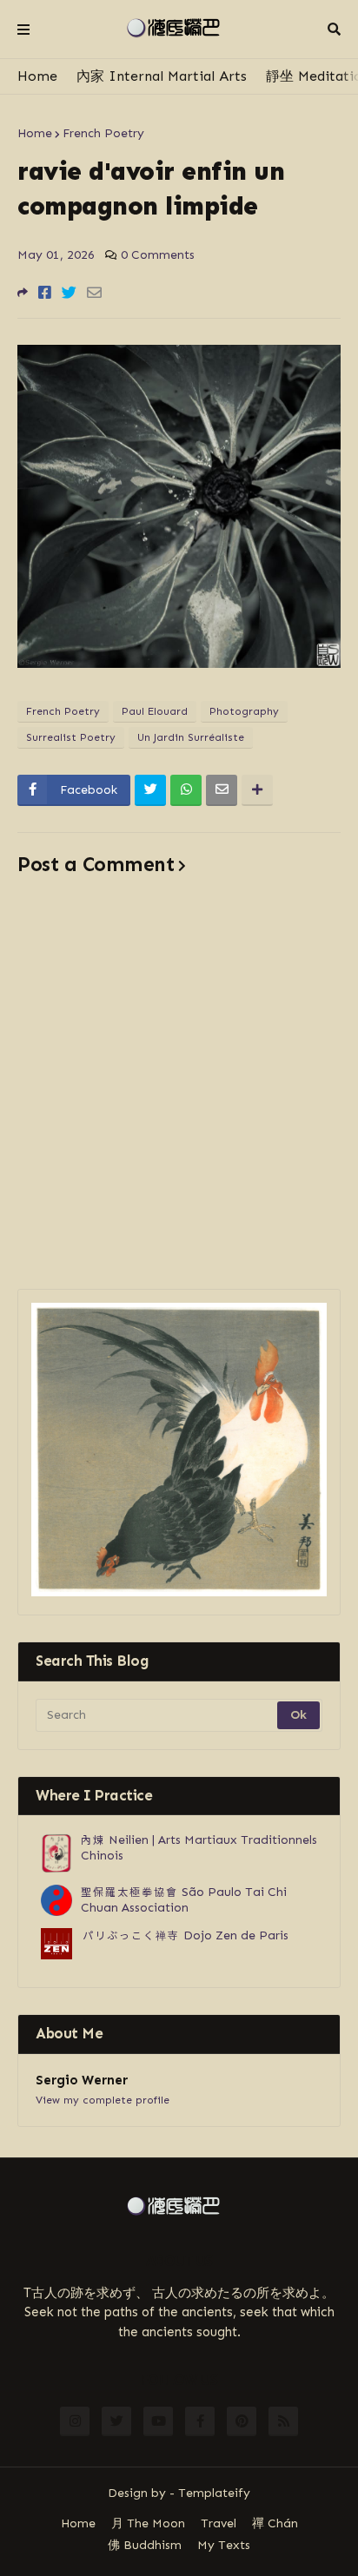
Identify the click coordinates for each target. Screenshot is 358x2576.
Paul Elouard (155, 711)
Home (37, 76)
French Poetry (103, 133)
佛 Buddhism (145, 2545)
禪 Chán (275, 2523)
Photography (244, 711)
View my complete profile (103, 2100)
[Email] (94, 293)
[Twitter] (69, 293)
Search (334, 30)
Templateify (214, 2493)
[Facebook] (45, 293)
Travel (219, 2523)
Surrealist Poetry (71, 737)
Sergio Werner (82, 2080)
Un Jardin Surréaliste (191, 737)
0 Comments (158, 255)
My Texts (224, 2545)
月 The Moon (148, 2523)
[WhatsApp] (186, 790)
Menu (23, 30)
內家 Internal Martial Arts (162, 76)
